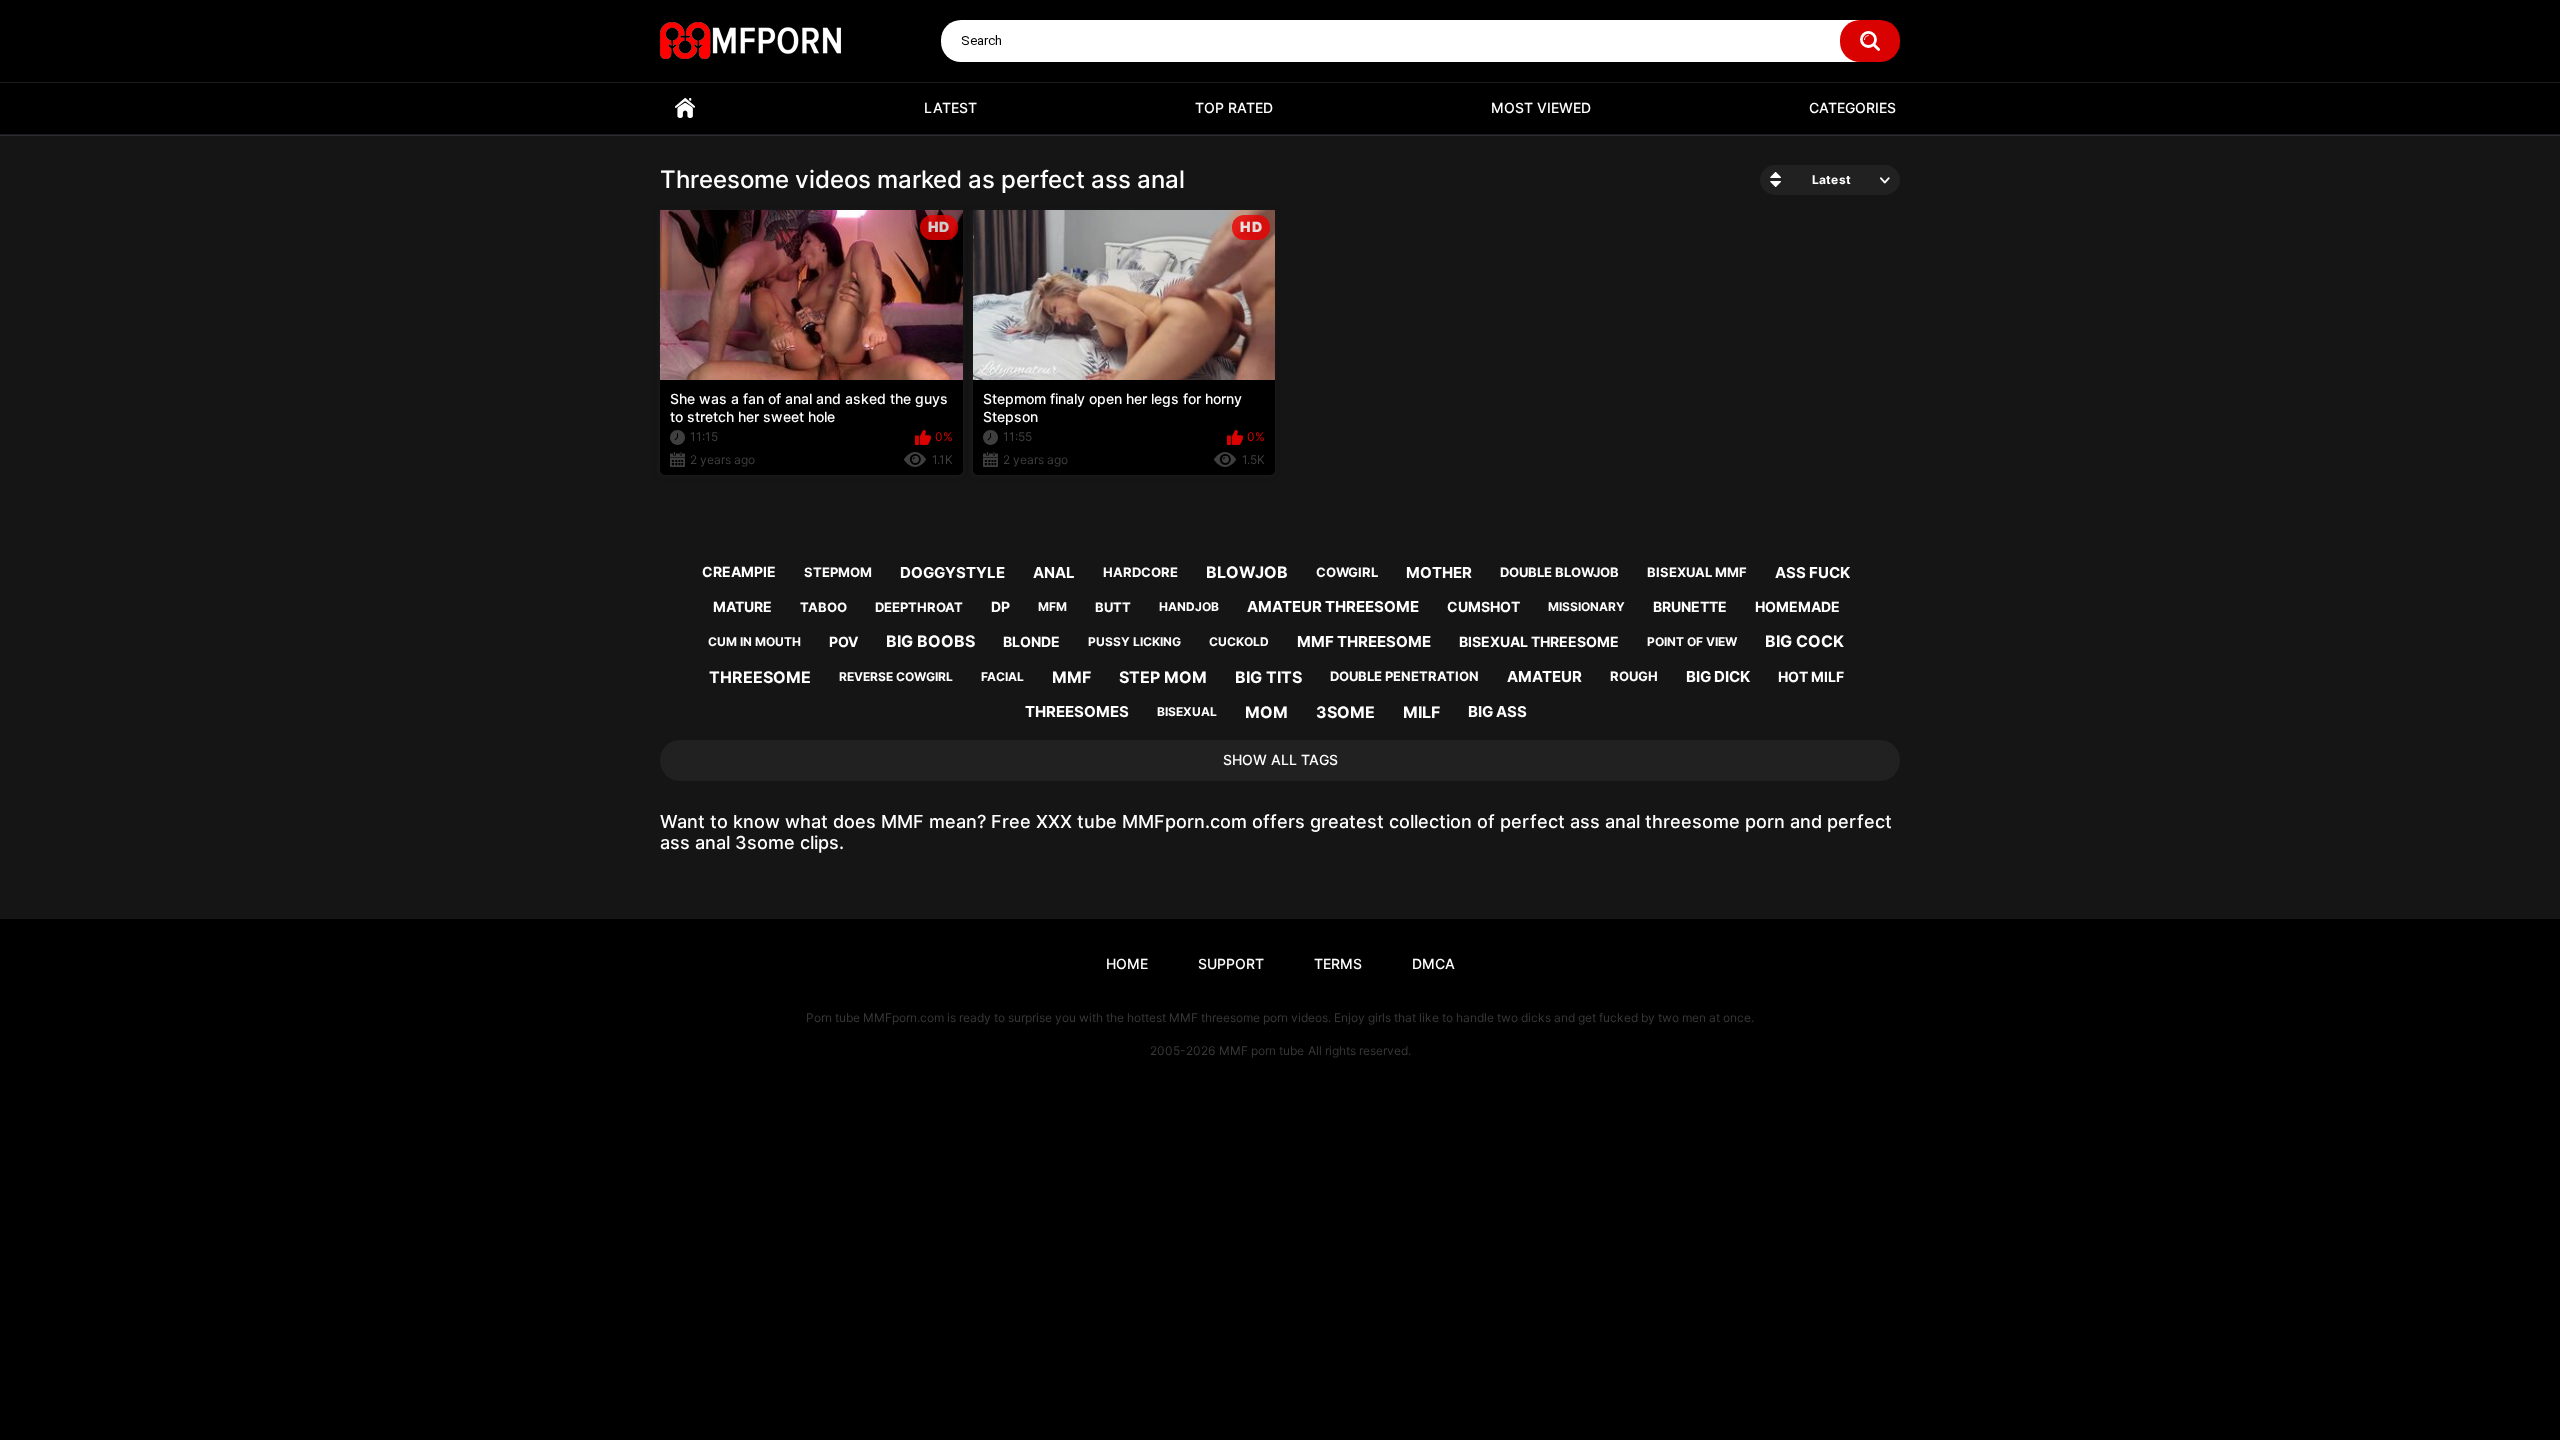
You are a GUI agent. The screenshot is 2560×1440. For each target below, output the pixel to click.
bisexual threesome (1539, 641)
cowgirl (1347, 572)
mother (1439, 572)
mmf (1071, 677)
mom (1266, 712)
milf (1421, 712)
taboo (823, 607)
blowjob (1247, 572)
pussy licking (1134, 641)
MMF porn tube (1261, 1050)
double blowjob (1559, 572)
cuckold (1239, 641)
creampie (739, 571)
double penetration (1404, 676)
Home (685, 108)
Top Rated (1234, 107)
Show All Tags (1280, 759)
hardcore (1140, 572)
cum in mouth (754, 641)
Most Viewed (1541, 107)
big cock (1804, 641)
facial (1002, 676)
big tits (1268, 677)
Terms (1338, 963)
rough (1634, 676)
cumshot (1483, 606)
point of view (1692, 641)
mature (742, 606)
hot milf (1811, 676)
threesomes (1077, 711)
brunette (1690, 606)
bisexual (1187, 711)
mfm (1052, 606)
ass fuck (1812, 572)
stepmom (838, 572)
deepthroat (919, 607)
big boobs (930, 641)
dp (1000, 606)
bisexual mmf (1697, 572)
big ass (1497, 711)
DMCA (1433, 963)
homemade (1797, 606)
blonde (1031, 641)
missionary (1586, 606)
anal (1054, 572)
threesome (760, 677)
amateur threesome (1333, 606)
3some (1345, 712)
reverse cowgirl (896, 676)
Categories (1852, 107)
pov (843, 641)
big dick (1718, 676)
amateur (1544, 676)
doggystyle (952, 572)
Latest (950, 107)
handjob (1189, 606)
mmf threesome (1364, 641)
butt (1113, 607)
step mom (1163, 677)
